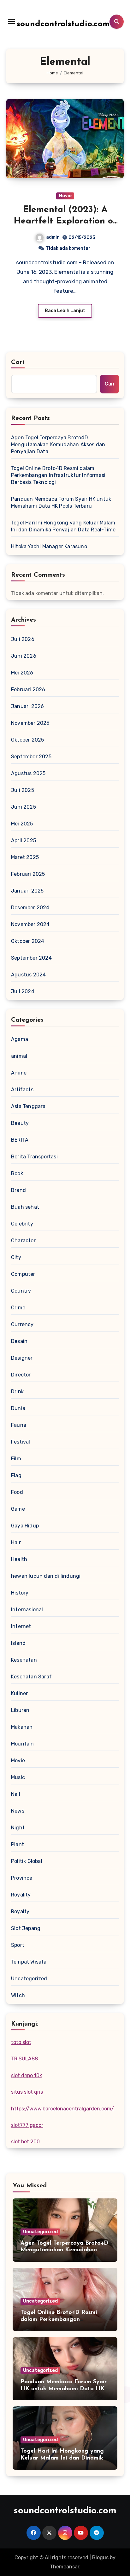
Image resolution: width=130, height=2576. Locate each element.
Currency (22, 1324)
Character (23, 1241)
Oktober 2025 (27, 740)
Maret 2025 (25, 857)
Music (18, 1777)
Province (22, 1878)
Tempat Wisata (29, 1962)
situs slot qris (27, 2092)
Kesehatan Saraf (31, 1677)
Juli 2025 (23, 790)
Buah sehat (25, 1207)
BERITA (20, 1140)
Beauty (20, 1123)
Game (18, 1509)
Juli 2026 (23, 639)
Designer (22, 1358)
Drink (17, 1391)
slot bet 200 (25, 2142)
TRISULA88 (24, 2059)
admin (53, 237)
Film (16, 1459)
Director (21, 1375)
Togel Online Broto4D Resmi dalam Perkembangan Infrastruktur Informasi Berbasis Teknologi (58, 475)
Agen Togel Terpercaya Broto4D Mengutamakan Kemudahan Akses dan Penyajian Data (58, 445)
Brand (18, 1190)
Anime (19, 1073)
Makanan (22, 1727)
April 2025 (24, 840)
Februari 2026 (28, 689)
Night (18, 1828)
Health (19, 1559)
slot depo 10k (27, 2075)
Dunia (18, 1408)
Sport (18, 1945)
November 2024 (30, 924)
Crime (18, 1308)
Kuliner (19, 1693)
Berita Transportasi (34, 1157)
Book (17, 1173)
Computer (23, 1274)
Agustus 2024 (28, 975)
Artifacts (22, 1090)
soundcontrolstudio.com (63, 24)
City (16, 1257)
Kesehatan (24, 1660)
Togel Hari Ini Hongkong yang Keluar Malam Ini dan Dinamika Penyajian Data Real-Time (63, 526)
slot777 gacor (27, 2125)
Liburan (20, 1710)
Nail (16, 1794)
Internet (21, 1626)
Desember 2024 (30, 908)
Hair (16, 1542)
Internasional (27, 1610)
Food (17, 1492)
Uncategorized (29, 1979)
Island (18, 1643)
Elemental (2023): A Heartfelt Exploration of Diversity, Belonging (65, 221)
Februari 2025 (28, 874)
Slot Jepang (26, 1928)
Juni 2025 (24, 807)
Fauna (19, 1425)
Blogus (100, 2557)
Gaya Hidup (25, 1526)
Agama (20, 1039)
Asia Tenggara (28, 1106)
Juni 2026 (24, 656)
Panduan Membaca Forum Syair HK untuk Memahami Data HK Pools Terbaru (61, 502)
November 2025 (30, 723)
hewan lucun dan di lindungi (46, 1576)
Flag (16, 1475)
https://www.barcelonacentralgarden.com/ (62, 2109)
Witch (18, 1995)
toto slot (21, 2042)
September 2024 (31, 958)
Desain (19, 1341)
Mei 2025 (22, 824)
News (18, 1811)
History (20, 1593)
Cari (18, 362)
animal (19, 1056)
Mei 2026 (22, 673)
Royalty (20, 1912)
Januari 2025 (27, 891)
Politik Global (27, 1861)
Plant (18, 1844)
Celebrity (22, 1224)
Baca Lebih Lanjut (65, 311)
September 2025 (31, 757)
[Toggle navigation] (11, 22)
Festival (21, 1442)
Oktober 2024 (28, 941)
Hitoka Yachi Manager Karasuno (49, 546)
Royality (21, 1895)
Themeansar (65, 2567)
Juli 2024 (23, 991)
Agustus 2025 (28, 773)
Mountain (23, 1744)
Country (21, 1291)
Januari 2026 (27, 706)
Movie (65, 196)
